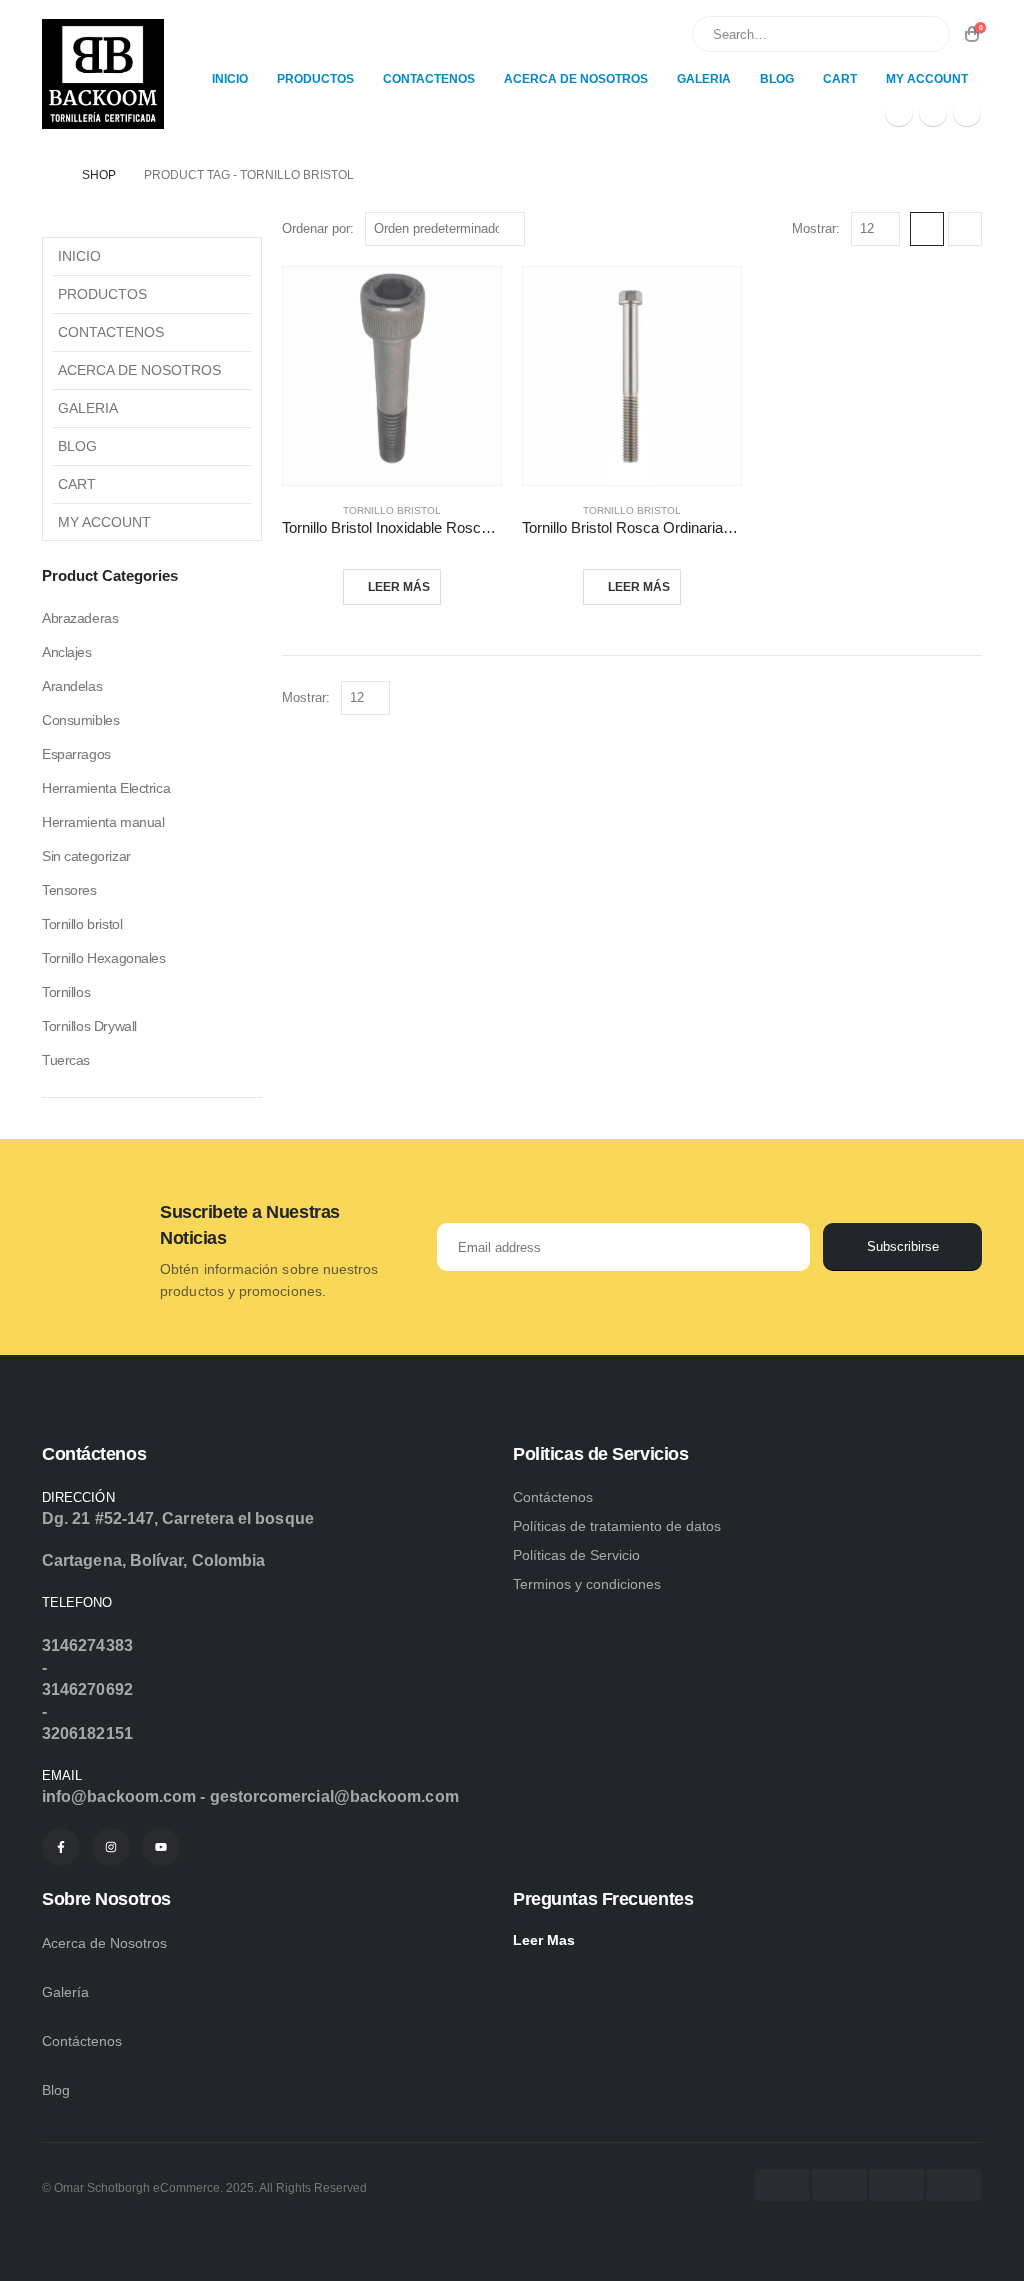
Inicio (230, 79)
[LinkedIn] (967, 112)
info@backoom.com (119, 1796)
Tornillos (66, 992)
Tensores (69, 890)
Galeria (704, 79)
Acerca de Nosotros (576, 79)
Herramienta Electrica (106, 788)
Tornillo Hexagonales (104, 958)
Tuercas (66, 1060)
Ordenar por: (318, 228)
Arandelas (72, 686)
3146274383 (87, 1645)
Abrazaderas (80, 618)
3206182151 (87, 1733)
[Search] (921, 34)
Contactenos (429, 79)
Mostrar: (816, 228)
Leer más (399, 587)
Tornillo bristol (392, 510)
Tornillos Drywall (89, 1026)
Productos (315, 79)
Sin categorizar (86, 856)
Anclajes (67, 652)
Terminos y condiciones (587, 1584)
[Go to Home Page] (48, 175)
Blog (777, 79)
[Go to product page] (392, 376)
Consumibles (80, 720)
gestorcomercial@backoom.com (334, 1796)
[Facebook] (899, 112)
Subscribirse (903, 1246)
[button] (927, 229)
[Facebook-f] (61, 1847)
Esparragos (76, 754)
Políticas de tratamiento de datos (617, 1526)
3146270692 (87, 1689)
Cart (840, 79)
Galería (67, 1992)
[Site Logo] (103, 74)
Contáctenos (94, 1454)
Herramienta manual (103, 822)
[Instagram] (933, 112)
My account (927, 79)
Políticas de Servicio (576, 1555)
